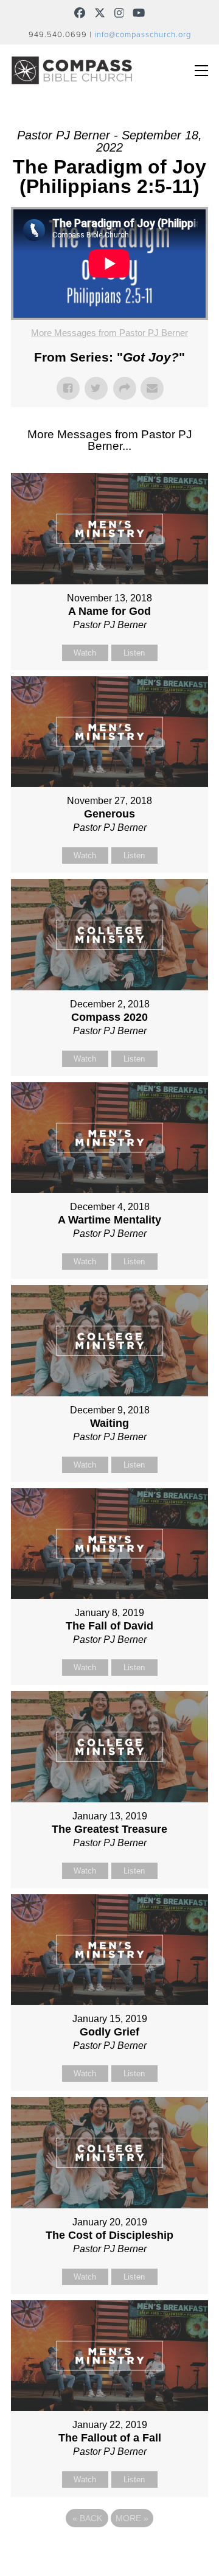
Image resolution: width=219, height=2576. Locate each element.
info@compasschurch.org (143, 35)
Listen (134, 653)
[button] (201, 71)
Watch (85, 653)
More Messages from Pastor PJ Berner (109, 333)
